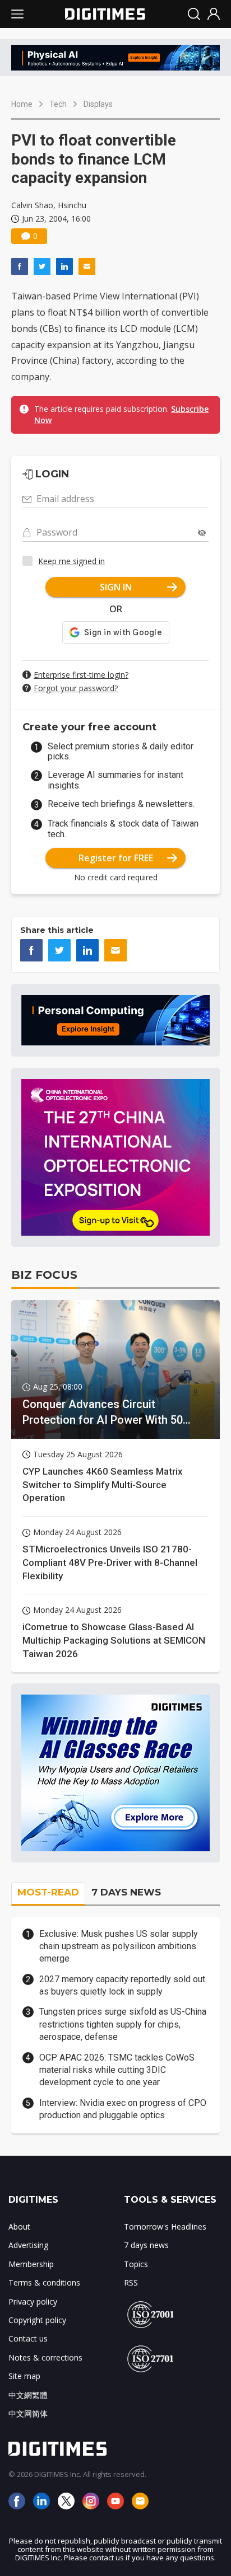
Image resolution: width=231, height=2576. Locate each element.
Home (22, 104)
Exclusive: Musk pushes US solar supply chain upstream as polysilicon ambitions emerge (119, 1946)
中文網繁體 (28, 2395)
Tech (58, 104)
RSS (131, 2282)
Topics (136, 2264)
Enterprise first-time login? (81, 675)
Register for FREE (116, 858)
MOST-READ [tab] (48, 1892)
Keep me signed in (71, 561)
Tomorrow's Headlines (165, 2227)
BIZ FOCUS (44, 1275)
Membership (31, 2264)
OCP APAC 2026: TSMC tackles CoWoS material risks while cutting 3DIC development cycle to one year (117, 2070)
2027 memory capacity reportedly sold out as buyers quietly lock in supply (122, 1985)
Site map (24, 2376)
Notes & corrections (45, 2357)
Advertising (28, 2245)
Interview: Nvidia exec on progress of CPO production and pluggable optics (123, 2109)
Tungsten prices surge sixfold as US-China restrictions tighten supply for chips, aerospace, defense (123, 2024)
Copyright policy (37, 2320)
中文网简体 (28, 2413)
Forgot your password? (76, 688)
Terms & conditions (44, 2282)
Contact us (28, 2338)
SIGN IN (116, 587)
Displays (98, 104)
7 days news (146, 2245)
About (19, 2227)
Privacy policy (33, 2301)
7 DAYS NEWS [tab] (126, 1892)
